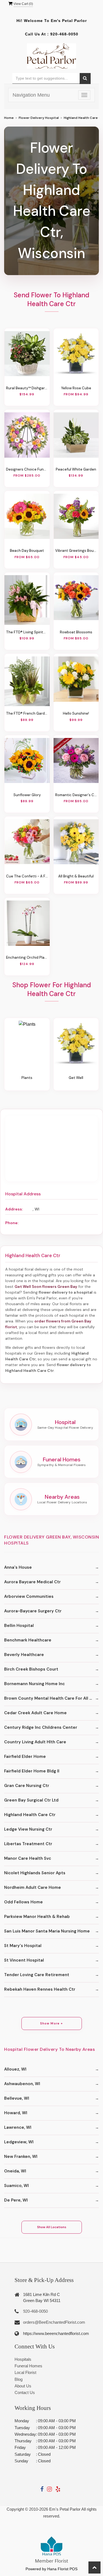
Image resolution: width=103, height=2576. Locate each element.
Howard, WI (16, 2113)
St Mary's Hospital (23, 1946)
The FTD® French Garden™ (27, 713)
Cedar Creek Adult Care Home (35, 1713)
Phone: (12, 1223)
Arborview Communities (29, 1596)
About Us (23, 2386)
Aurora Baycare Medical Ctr (32, 1582)
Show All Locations (52, 2227)
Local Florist (25, 2372)
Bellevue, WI (17, 2098)
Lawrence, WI (18, 2127)
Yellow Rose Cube (76, 388)
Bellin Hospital (19, 1626)
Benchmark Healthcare (28, 1640)
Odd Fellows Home (23, 1902)
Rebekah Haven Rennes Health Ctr (40, 1989)
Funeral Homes (28, 2366)
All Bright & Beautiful (76, 876)
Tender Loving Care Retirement (37, 1975)
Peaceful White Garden (76, 469)
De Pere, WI (16, 2200)
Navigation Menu (31, 95)
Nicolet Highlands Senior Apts (35, 1873)
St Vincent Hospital (24, 1960)
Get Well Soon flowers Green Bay (46, 1286)
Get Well (76, 1078)
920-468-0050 (64, 34)
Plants (27, 1078)
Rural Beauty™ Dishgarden (27, 388)
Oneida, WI (15, 2171)
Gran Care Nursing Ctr (27, 1786)
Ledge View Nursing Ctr (28, 1829)
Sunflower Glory (27, 795)
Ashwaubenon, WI (22, 2084)
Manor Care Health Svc (28, 1858)
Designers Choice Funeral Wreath (27, 469)
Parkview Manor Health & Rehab (37, 1917)
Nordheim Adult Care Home (33, 1887)
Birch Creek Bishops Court (31, 1669)
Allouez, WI (15, 2069)
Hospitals (23, 2359)
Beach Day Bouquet (27, 551)
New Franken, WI (21, 2157)
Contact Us (25, 2392)
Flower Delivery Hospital (39, 118)
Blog (19, 2379)
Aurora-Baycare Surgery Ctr (33, 1611)
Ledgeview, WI (19, 2142)
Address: (14, 1209)
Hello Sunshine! (76, 713)
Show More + (51, 2023)
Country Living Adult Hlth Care (35, 1742)
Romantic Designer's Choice (76, 795)
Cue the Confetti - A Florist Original (27, 876)
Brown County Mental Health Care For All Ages (51, 1698)
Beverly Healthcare (24, 1655)
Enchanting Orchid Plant (27, 957)
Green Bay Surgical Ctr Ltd (31, 1800)
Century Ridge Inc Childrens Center (41, 1727)
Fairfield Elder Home (25, 1757)
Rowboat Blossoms (76, 632)
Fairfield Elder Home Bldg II (32, 1771)
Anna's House (18, 1567)
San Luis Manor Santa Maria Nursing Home (47, 1931)
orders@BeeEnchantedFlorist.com (54, 2322)
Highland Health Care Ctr (30, 1815)
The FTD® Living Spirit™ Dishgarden (27, 632)
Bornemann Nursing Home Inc (34, 1684)
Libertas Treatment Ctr (28, 1844)
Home (9, 118)
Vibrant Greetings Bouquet (76, 551)
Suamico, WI (16, 2186)
